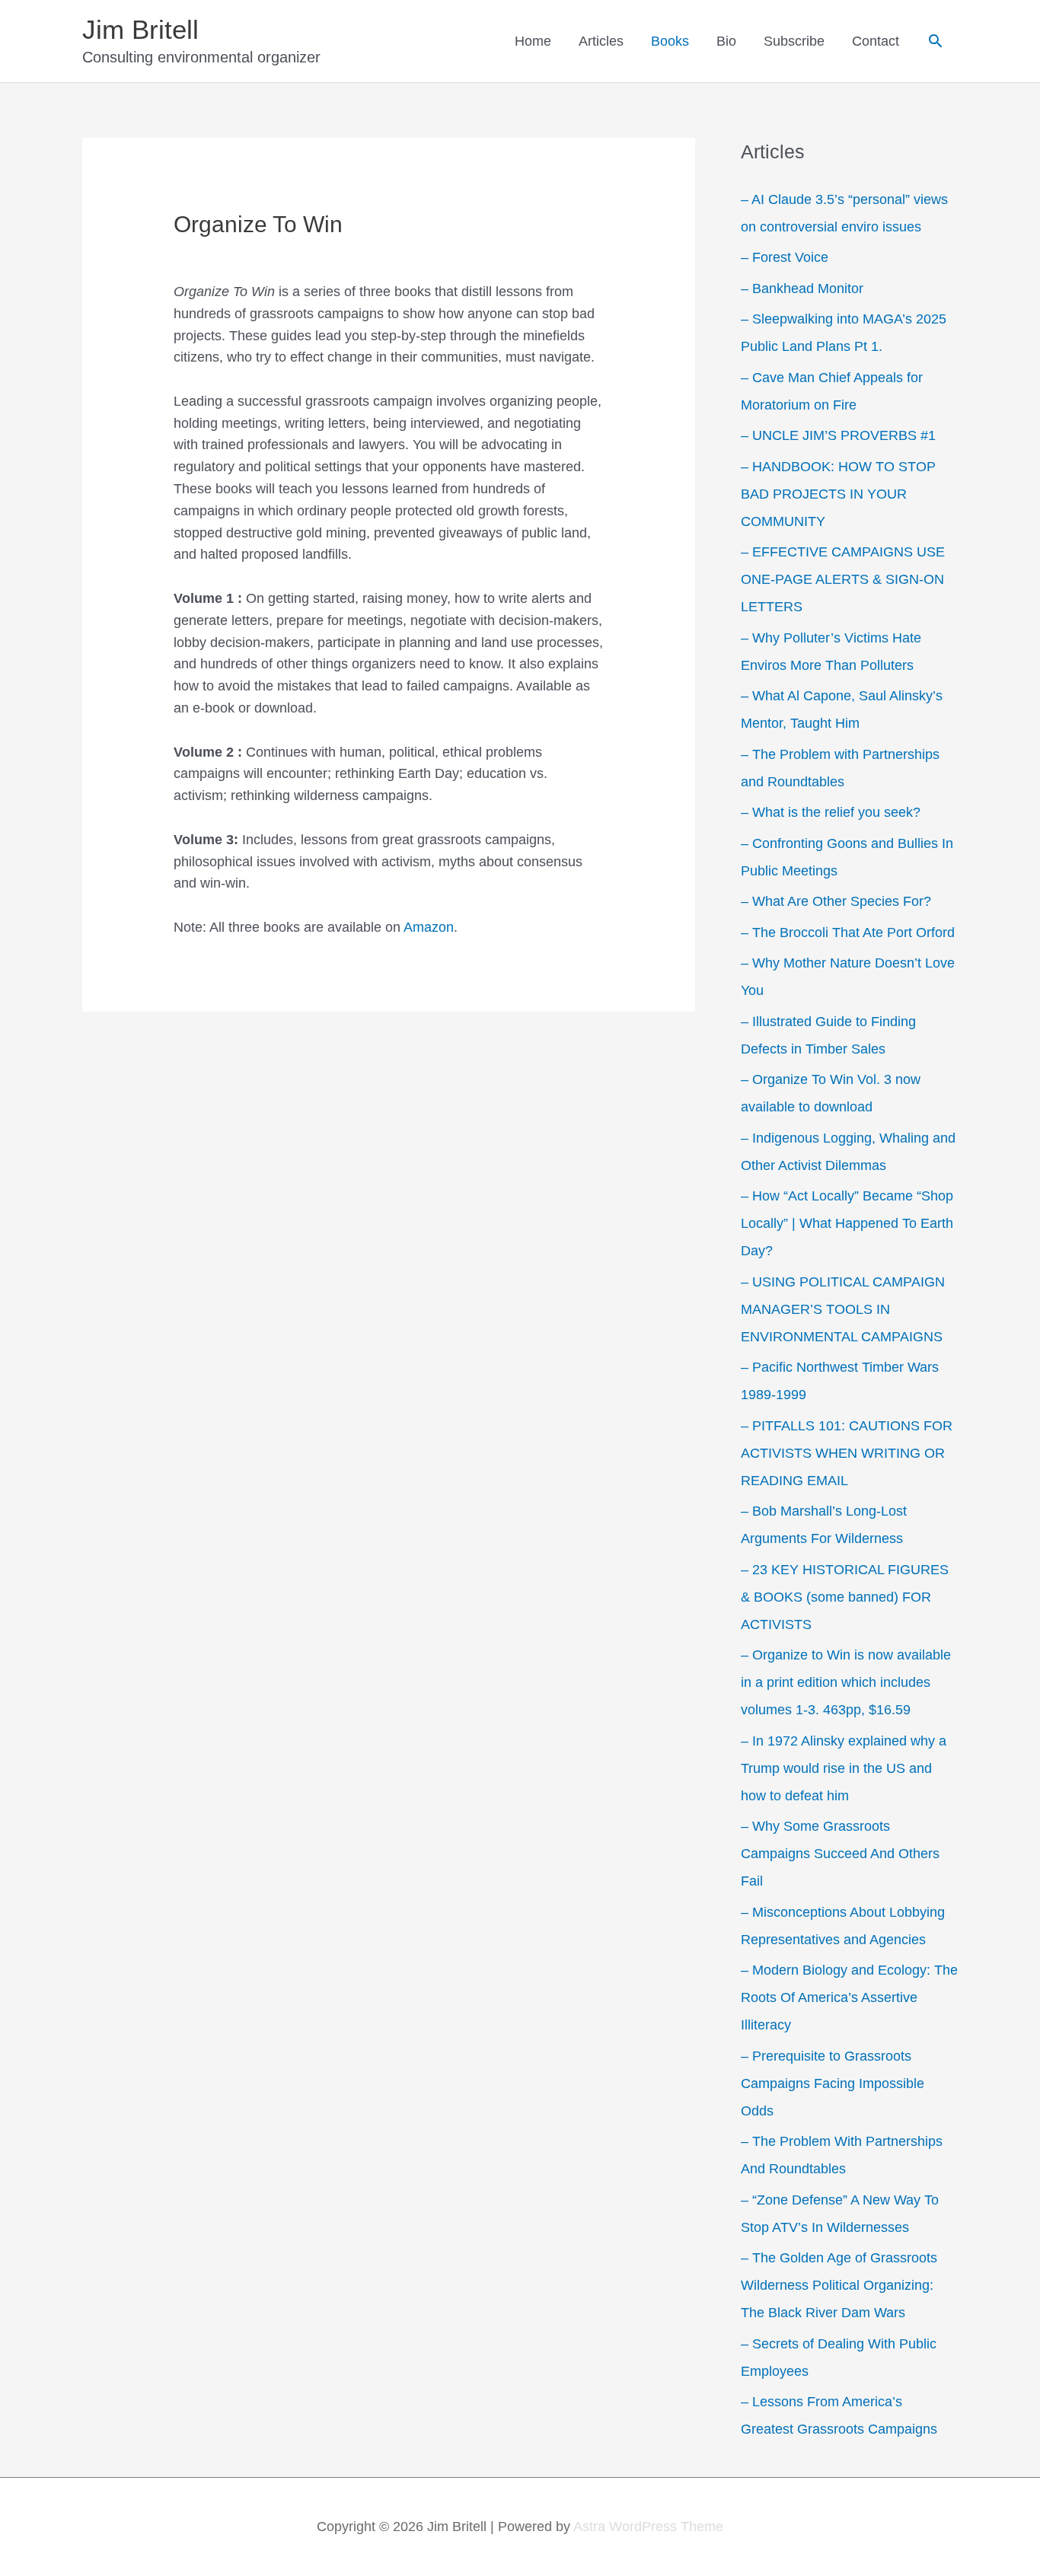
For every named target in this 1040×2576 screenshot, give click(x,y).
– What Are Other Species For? (836, 901)
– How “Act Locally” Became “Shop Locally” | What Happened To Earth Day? (847, 1223)
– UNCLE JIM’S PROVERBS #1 (838, 435)
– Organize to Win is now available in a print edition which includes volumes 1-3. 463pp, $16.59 (846, 1682)
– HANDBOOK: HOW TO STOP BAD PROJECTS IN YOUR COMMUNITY (838, 494)
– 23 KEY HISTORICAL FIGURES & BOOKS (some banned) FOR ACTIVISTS (845, 1597)
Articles (601, 41)
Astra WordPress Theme (648, 2527)
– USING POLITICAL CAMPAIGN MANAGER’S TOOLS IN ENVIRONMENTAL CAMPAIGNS (843, 1309)
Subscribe (794, 41)
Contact (876, 41)
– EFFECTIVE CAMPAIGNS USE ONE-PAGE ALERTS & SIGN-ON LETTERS (843, 579)
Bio (726, 41)
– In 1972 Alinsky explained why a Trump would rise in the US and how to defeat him (844, 1768)
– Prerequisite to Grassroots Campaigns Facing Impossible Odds (833, 2083)
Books (670, 41)
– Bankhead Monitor (802, 289)
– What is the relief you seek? (831, 812)
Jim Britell (140, 29)
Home (533, 41)
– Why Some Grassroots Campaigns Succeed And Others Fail (840, 1854)
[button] (935, 41)
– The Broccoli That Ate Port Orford (848, 933)
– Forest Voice (785, 257)
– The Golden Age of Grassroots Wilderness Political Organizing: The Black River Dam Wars (839, 2285)
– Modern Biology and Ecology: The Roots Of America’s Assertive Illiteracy (849, 1997)
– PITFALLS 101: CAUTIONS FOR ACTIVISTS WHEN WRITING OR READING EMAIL (847, 1453)
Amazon (429, 927)
